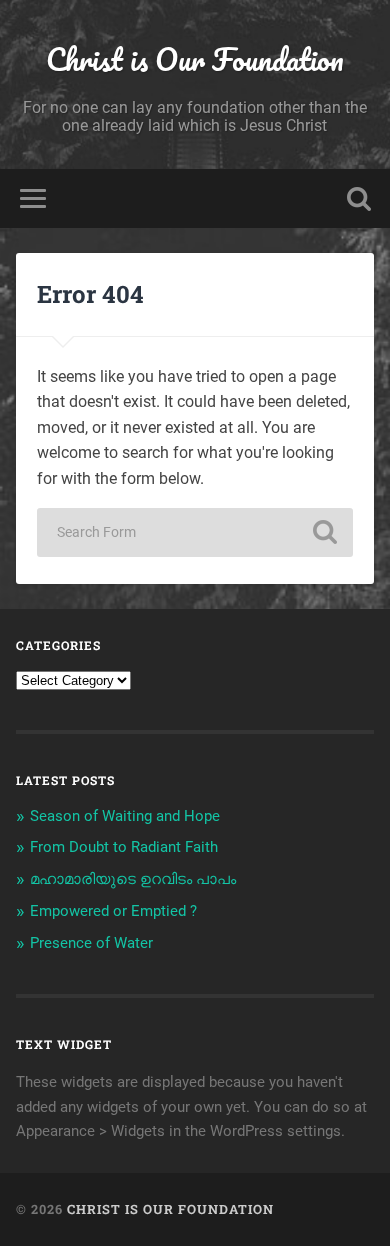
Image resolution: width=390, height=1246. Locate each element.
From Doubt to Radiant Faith (124, 847)
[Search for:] (195, 532)
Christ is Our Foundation (195, 59)
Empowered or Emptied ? (113, 911)
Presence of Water (91, 943)
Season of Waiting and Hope (125, 816)
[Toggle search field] (359, 198)
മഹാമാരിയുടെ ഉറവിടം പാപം (133, 879)
